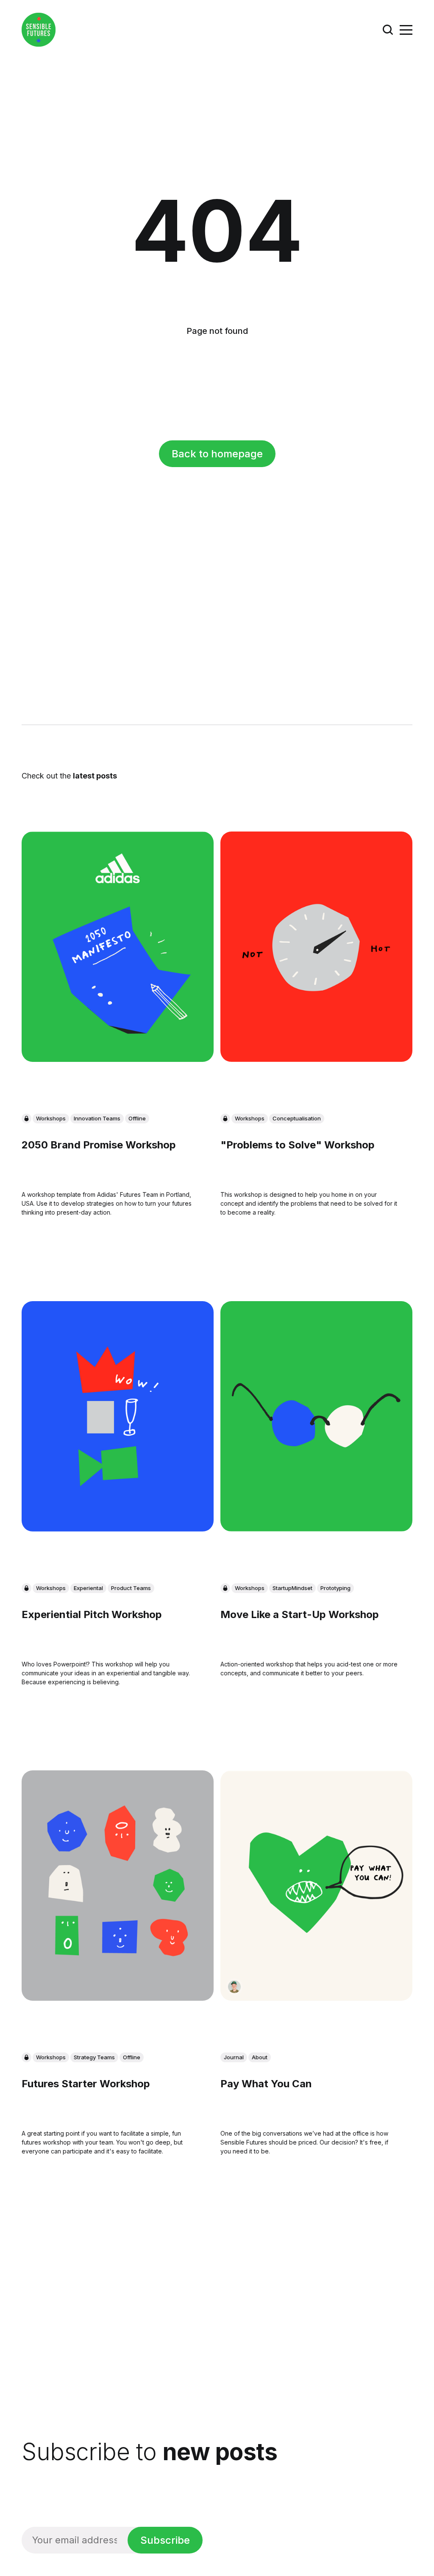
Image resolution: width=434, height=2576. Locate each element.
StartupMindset (292, 1588)
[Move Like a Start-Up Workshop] (316, 1416)
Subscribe (165, 2540)
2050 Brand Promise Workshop (99, 1145)
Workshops (51, 1118)
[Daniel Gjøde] (234, 1987)
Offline (137, 1118)
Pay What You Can (266, 2084)
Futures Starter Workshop (86, 2084)
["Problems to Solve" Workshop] (316, 947)
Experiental (88, 1588)
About (260, 2057)
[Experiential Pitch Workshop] (118, 1416)
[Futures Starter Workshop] (118, 1886)
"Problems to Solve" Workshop (298, 1145)
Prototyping (335, 1588)
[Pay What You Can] (316, 1886)
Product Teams (131, 1588)
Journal (234, 2057)
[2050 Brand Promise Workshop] (118, 947)
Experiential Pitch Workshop (92, 1614)
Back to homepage (217, 454)
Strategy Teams (94, 2057)
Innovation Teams (97, 1118)
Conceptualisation (297, 1118)
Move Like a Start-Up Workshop (300, 1614)
